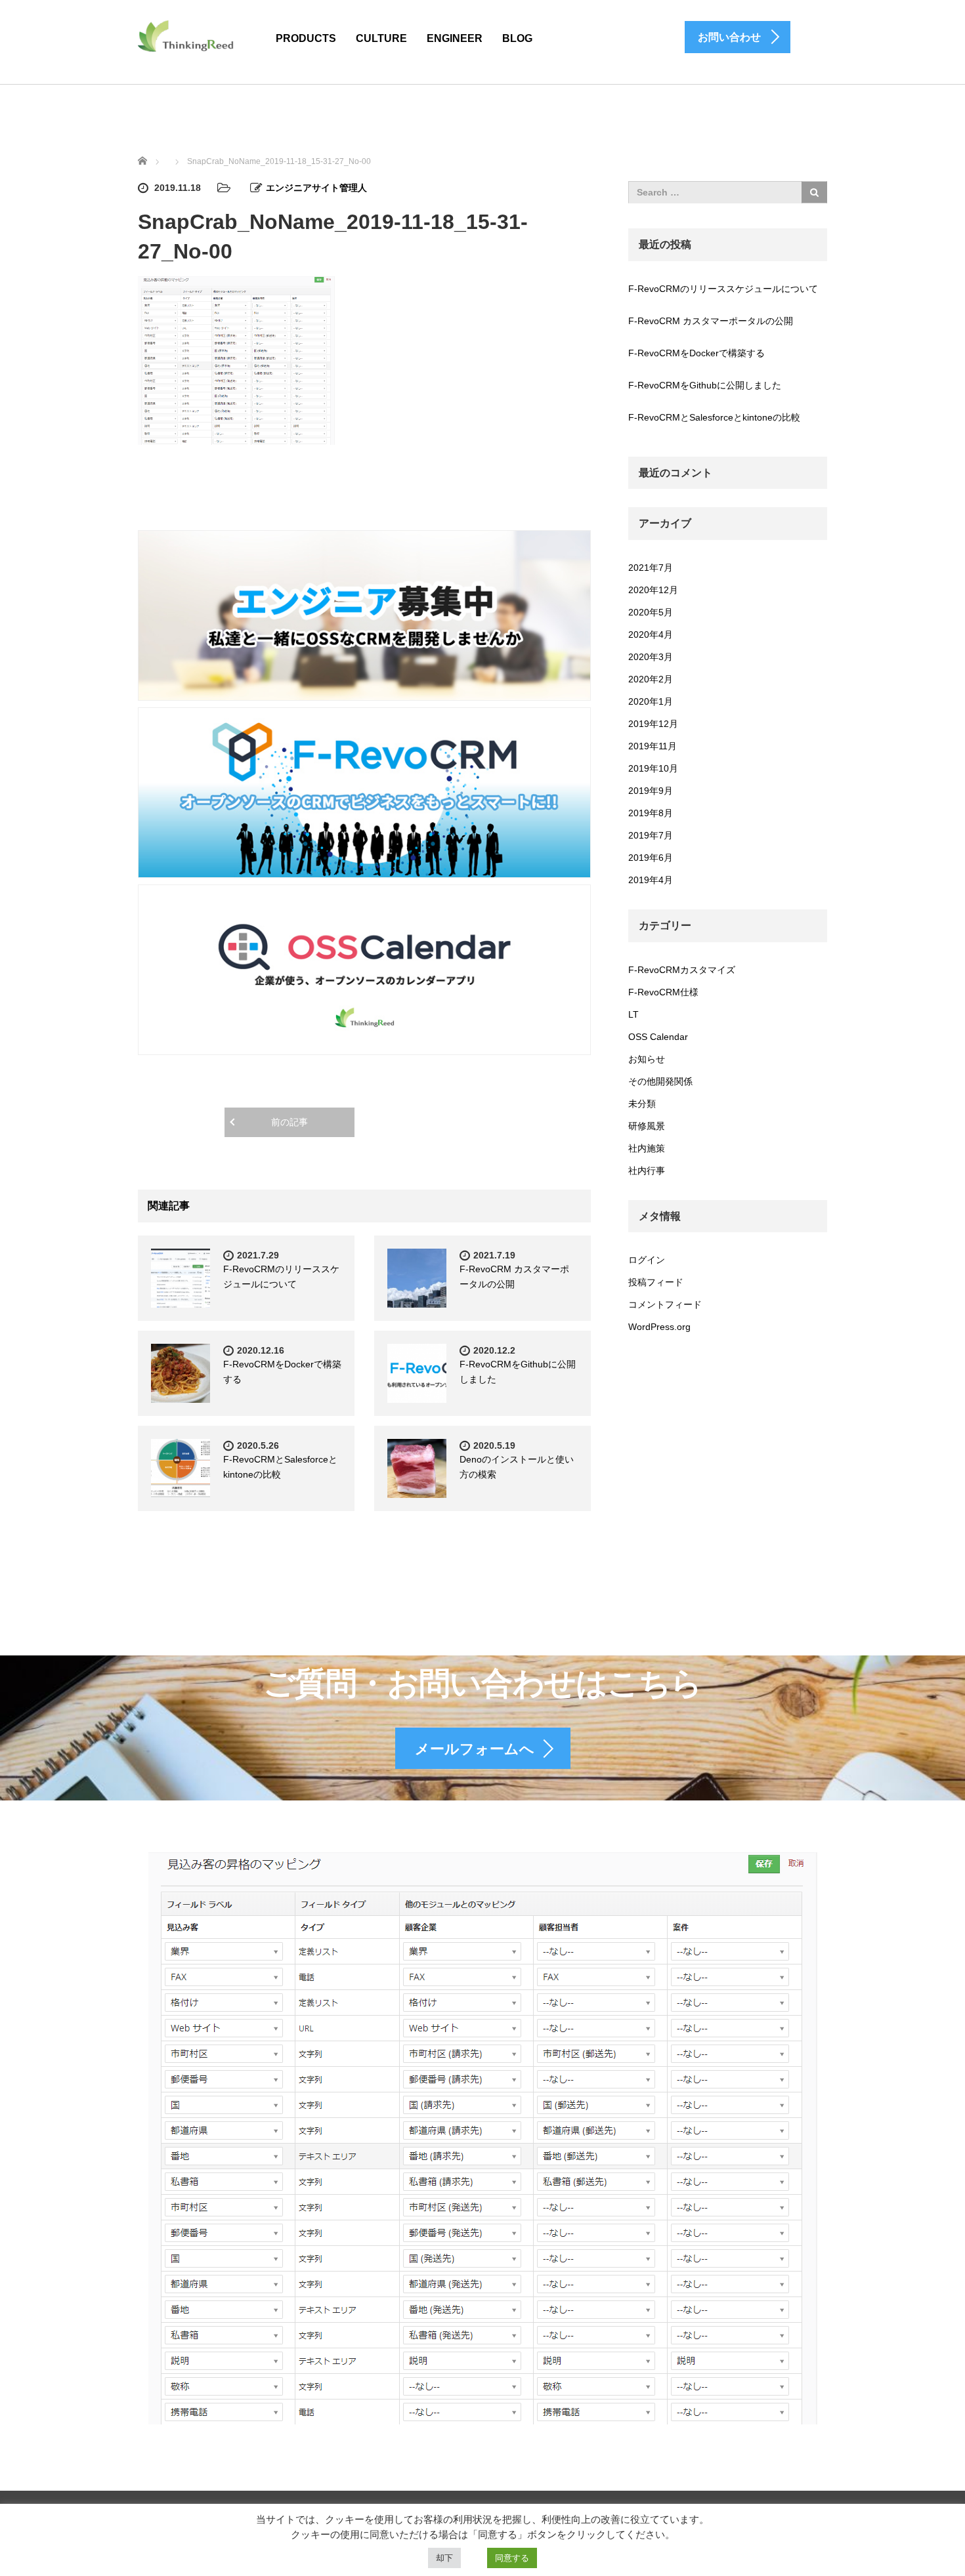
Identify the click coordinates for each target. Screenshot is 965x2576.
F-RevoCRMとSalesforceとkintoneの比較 (714, 417)
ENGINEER (455, 38)
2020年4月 (651, 634)
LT (633, 1014)
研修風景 (647, 1126)
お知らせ (647, 1059)
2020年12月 (653, 590)
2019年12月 (653, 724)
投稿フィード (656, 1282)
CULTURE (381, 38)
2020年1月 (651, 701)
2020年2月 (651, 679)
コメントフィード (665, 1304)
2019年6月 (651, 858)
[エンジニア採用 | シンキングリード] (186, 35)
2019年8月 (651, 813)
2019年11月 (653, 746)
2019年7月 (651, 835)
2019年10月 (653, 768)
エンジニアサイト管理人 (316, 188)
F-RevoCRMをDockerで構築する (697, 353)
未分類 (642, 1104)
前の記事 (289, 1122)
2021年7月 (651, 568)
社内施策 (647, 1148)
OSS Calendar (658, 1037)
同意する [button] (512, 2558)
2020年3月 (651, 657)
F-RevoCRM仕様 (663, 992)
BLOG (517, 38)
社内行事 (647, 1171)
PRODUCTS (306, 38)
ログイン (647, 1260)
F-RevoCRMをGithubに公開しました (705, 385)
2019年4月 (651, 880)
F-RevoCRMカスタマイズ (682, 970)
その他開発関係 (660, 1081)
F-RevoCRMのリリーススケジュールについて (723, 289)
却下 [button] (444, 2558)
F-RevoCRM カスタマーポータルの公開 (711, 321)
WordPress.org (659, 1327)
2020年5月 (651, 612)
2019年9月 (651, 791)
